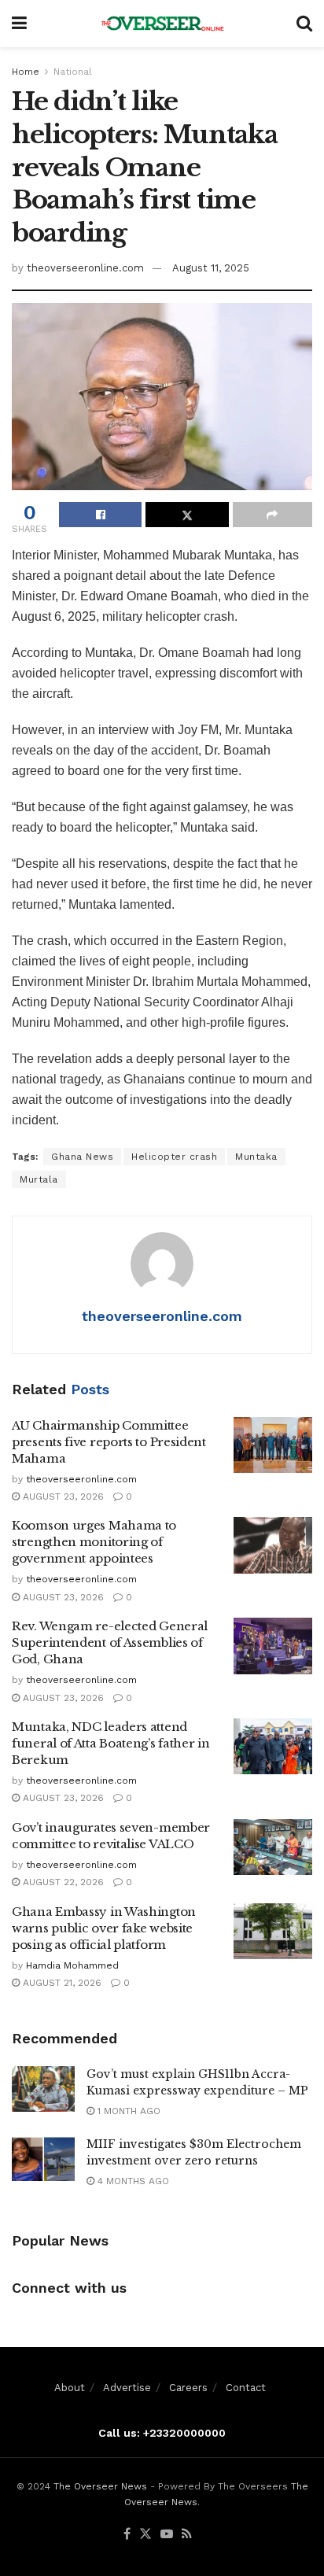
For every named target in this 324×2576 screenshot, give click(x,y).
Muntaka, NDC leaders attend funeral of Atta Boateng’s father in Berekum (111, 1743)
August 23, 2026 (62, 1497)
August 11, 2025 (211, 268)
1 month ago (127, 2111)
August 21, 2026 (61, 1983)
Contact (246, 2388)
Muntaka (256, 1157)
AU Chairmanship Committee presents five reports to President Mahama (109, 1442)
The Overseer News (100, 2486)
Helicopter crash (174, 1157)
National (73, 72)
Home (26, 72)
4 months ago (132, 2181)
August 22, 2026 (62, 1882)
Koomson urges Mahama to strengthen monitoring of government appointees (94, 1542)
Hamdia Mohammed (72, 1965)
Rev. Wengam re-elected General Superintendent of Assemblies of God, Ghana (110, 1642)
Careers (188, 2388)
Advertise (127, 2388)
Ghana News (82, 1157)
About (70, 2388)
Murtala (39, 1179)
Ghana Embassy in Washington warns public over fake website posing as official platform (104, 1928)
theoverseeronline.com (85, 268)
